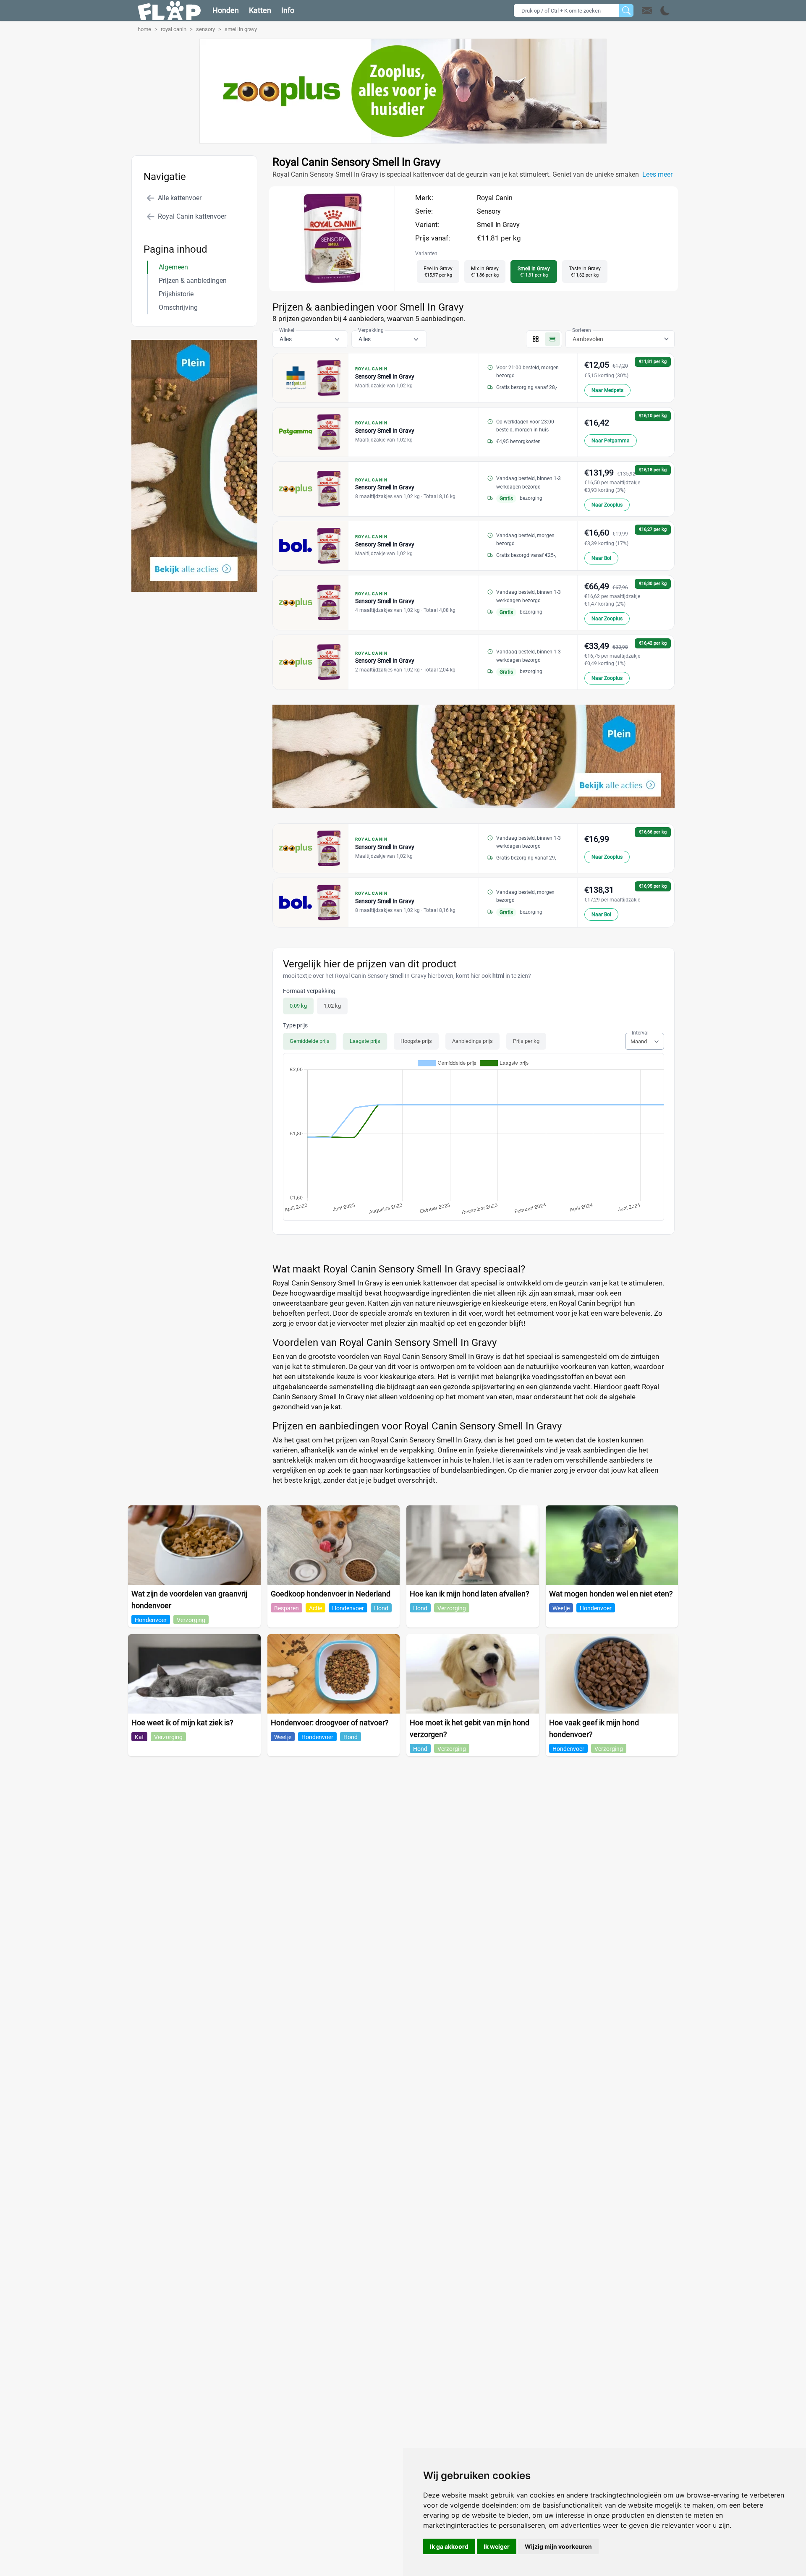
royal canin (174, 29)
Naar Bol (601, 558)
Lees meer (657, 174)
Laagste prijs (365, 1041)
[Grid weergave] (536, 339)
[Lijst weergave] (552, 339)
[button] (656, 10)
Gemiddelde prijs (310, 1041)
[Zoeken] (626, 10)
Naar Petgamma (611, 441)
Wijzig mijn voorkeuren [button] (558, 2546)
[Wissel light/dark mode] (665, 11)
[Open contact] (647, 10)
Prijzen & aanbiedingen (193, 281)
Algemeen (173, 267)
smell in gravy (241, 29)
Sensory (489, 211)
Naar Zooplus (607, 505)
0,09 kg (298, 1006)
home (144, 29)
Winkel (287, 330)
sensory (205, 29)
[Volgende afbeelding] (340, 283)
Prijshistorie (176, 294)
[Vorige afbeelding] (324, 283)
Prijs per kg (526, 1041)
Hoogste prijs (416, 1041)
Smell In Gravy (498, 225)
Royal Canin (495, 198)
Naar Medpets (607, 390)
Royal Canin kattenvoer (192, 216)
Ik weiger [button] (497, 2546)
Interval (640, 1033)
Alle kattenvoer (180, 198)
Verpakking (371, 330)
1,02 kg (332, 1006)
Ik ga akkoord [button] (449, 2546)
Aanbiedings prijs (472, 1041)
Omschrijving (178, 307)
